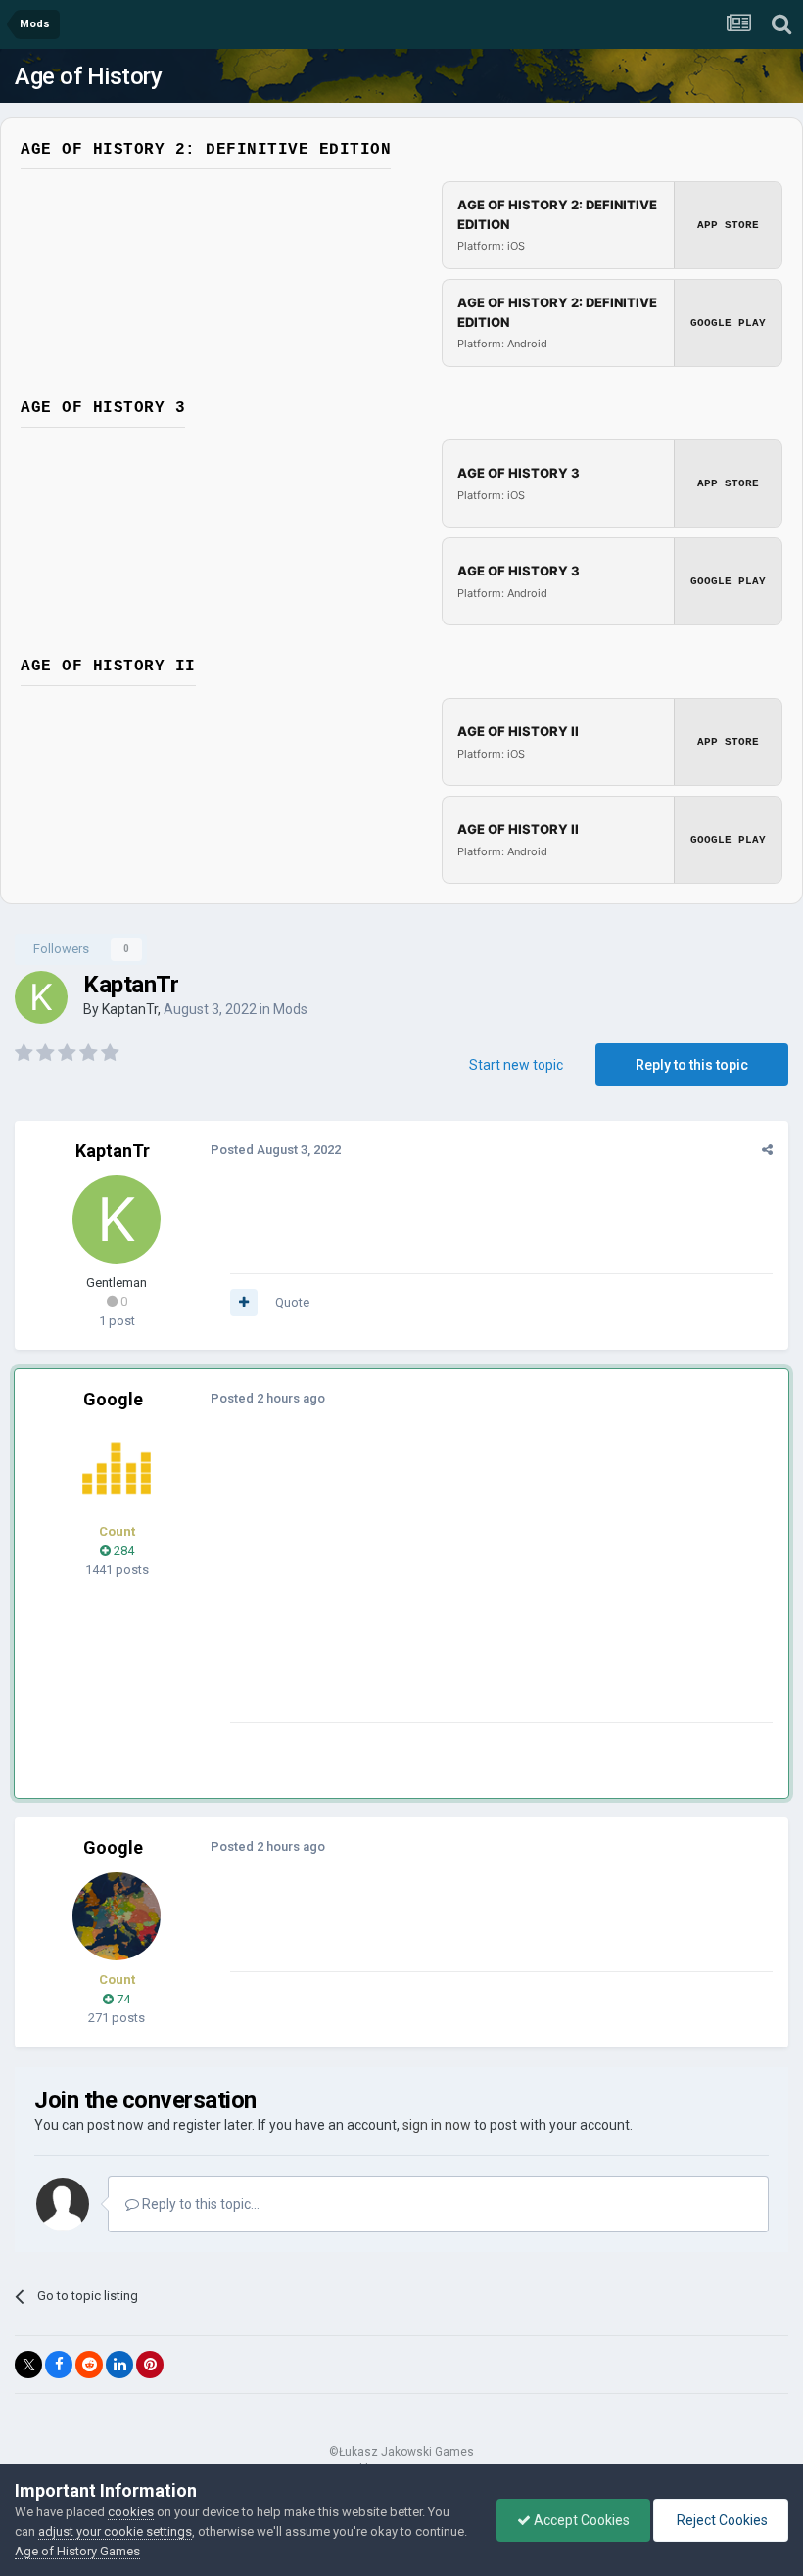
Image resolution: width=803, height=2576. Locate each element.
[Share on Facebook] (59, 2365)
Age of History (88, 76)
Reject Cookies (721, 2520)
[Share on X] (28, 2365)
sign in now (437, 2125)
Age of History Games (77, 2551)
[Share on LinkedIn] (119, 2365)
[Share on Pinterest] (150, 2365)
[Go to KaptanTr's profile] (41, 997)
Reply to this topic (692, 1065)
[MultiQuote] (244, 1303)
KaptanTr (130, 1009)
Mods (290, 1009)
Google (113, 1399)
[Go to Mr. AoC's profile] (117, 1468)
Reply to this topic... (199, 2204)
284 (122, 1551)
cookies (131, 2512)
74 (122, 1999)
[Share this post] (767, 1150)
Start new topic (516, 1065)
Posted (276, 1150)
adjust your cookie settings (115, 2531)
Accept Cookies (580, 2520)
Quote (292, 1302)
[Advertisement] (459, 1585)
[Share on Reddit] (89, 2365)
